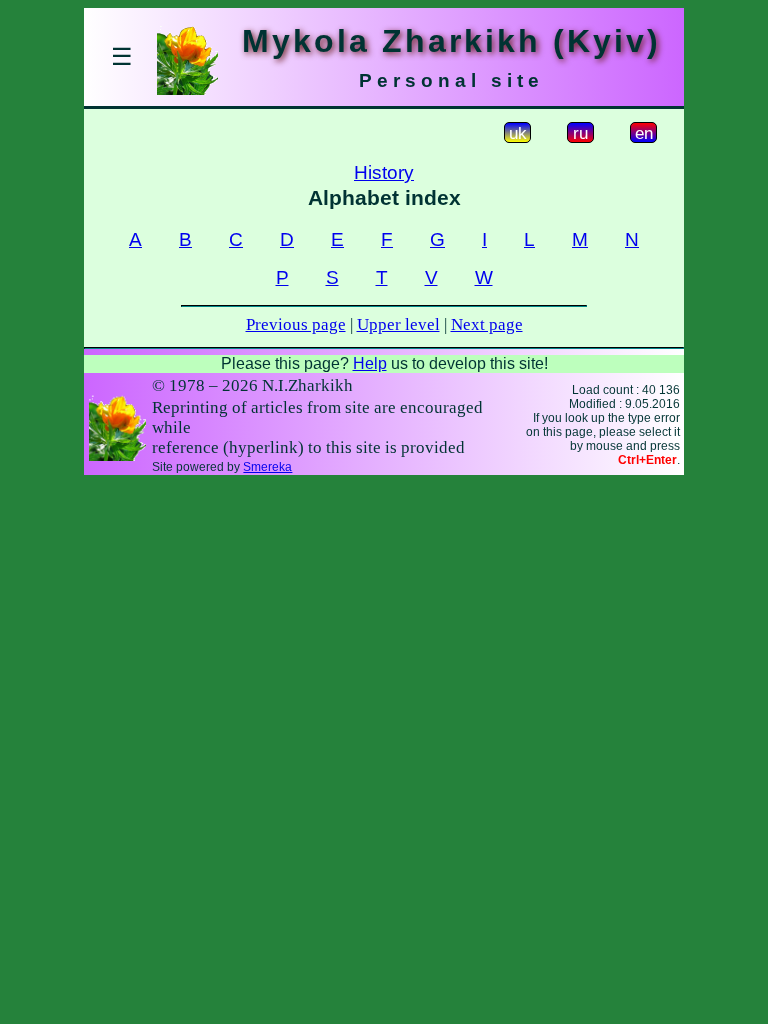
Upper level (398, 324)
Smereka (267, 467)
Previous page (296, 324)
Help (370, 363)
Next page (487, 324)
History (384, 172)
